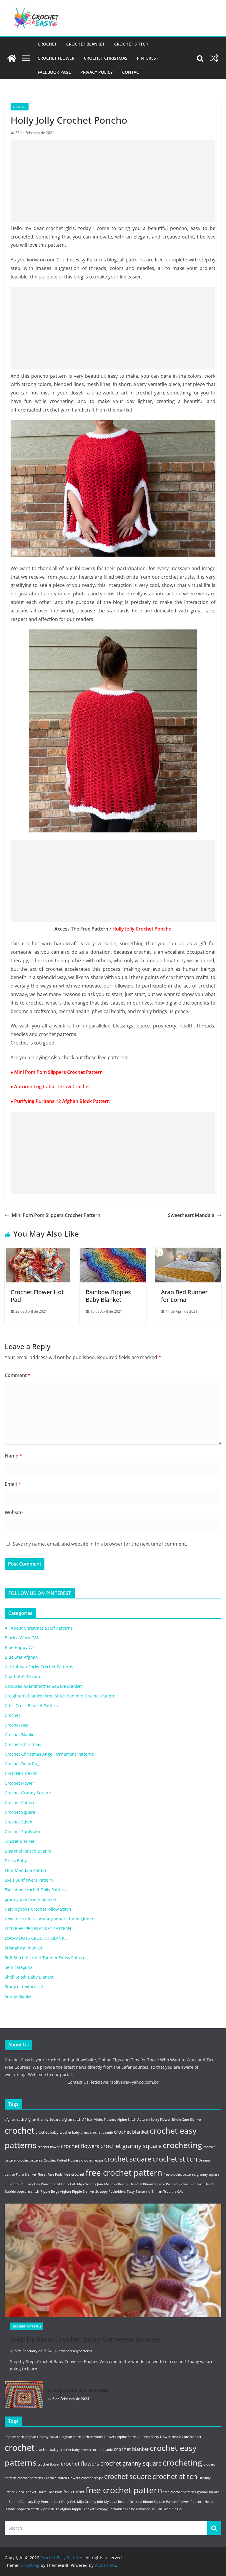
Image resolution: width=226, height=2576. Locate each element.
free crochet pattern (124, 2172)
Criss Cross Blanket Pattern (31, 1706)
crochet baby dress (74, 2132)
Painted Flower (178, 2184)
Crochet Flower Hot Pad (37, 1296)
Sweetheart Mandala (191, 1215)
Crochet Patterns (21, 1802)
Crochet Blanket (85, 44)
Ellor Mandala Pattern (26, 1870)
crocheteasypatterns (75, 2351)
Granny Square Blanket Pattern (79, 2390)
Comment (18, 1375)
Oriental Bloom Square (147, 2184)
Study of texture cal (24, 1987)
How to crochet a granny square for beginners (50, 1919)
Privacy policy (97, 72)
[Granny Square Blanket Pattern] (24, 2394)
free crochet (74, 2174)
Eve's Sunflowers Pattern (29, 1880)
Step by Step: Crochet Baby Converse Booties (85, 2339)
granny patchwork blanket (30, 1899)
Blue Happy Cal (20, 1647)
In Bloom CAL (15, 2184)
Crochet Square (20, 1812)
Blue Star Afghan (21, 1657)
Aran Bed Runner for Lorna (184, 1296)
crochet (20, 2130)
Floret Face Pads (50, 2174)
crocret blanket (20, 1841)
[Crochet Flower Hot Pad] (38, 1252)
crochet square (128, 2159)
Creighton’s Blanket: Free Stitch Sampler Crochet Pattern (60, 1696)
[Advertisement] (113, 181)
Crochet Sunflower (23, 1832)
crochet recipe (92, 2160)
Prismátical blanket (24, 1948)
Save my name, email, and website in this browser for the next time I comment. (100, 1544)
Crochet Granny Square (28, 1793)
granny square (208, 2174)
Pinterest (148, 58)
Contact (132, 72)
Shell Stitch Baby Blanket (29, 1977)
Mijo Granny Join (90, 2184)
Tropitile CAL (173, 2192)
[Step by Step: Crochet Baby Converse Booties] (113, 2260)
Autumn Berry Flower (154, 2120)
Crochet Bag (17, 1725)
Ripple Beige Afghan (56, 2192)
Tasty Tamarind (139, 2192)
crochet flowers (80, 2146)
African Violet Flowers (99, 2120)
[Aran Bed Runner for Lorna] (188, 1252)
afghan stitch (71, 2120)
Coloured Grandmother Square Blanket (43, 1686)
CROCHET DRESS (21, 1773)
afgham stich (14, 2120)
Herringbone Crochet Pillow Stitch (38, 1909)
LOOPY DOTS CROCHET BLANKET (37, 1938)
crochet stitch (175, 2159)
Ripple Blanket (83, 2192)
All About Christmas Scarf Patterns (39, 1628)
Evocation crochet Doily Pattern (35, 1890)
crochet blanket (131, 2132)
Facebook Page (54, 72)
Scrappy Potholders (110, 2192)
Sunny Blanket (19, 1996)
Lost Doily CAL (65, 2184)
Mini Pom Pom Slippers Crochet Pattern (56, 1215)
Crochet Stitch (131, 44)
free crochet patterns (180, 2174)
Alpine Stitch (127, 2120)
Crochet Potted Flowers (62, 2160)
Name (13, 1456)
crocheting (182, 2145)
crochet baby (47, 2132)
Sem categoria (19, 1967)
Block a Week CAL (22, 1638)
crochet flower (49, 2147)
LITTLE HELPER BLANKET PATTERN (38, 1928)
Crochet (47, 44)
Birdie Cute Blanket (187, 2120)
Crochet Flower (56, 58)
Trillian (157, 2192)
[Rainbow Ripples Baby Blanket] (113, 1252)
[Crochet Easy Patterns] (12, 58)
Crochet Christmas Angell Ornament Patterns (49, 1754)
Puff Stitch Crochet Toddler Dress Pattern (45, 1958)
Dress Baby (16, 1861)
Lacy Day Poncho (40, 2184)
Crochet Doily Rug (22, 1764)
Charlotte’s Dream (22, 1676)
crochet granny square (131, 2146)
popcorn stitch (28, 2192)
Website (14, 1512)
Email (13, 1484)
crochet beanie (101, 2132)
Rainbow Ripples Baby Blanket (108, 1296)
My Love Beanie (116, 2184)
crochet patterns (30, 2160)
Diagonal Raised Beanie (28, 1851)
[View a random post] (214, 58)
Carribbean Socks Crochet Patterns (39, 1667)
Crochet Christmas (106, 58)
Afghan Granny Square (43, 2120)
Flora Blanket (26, 2174)
